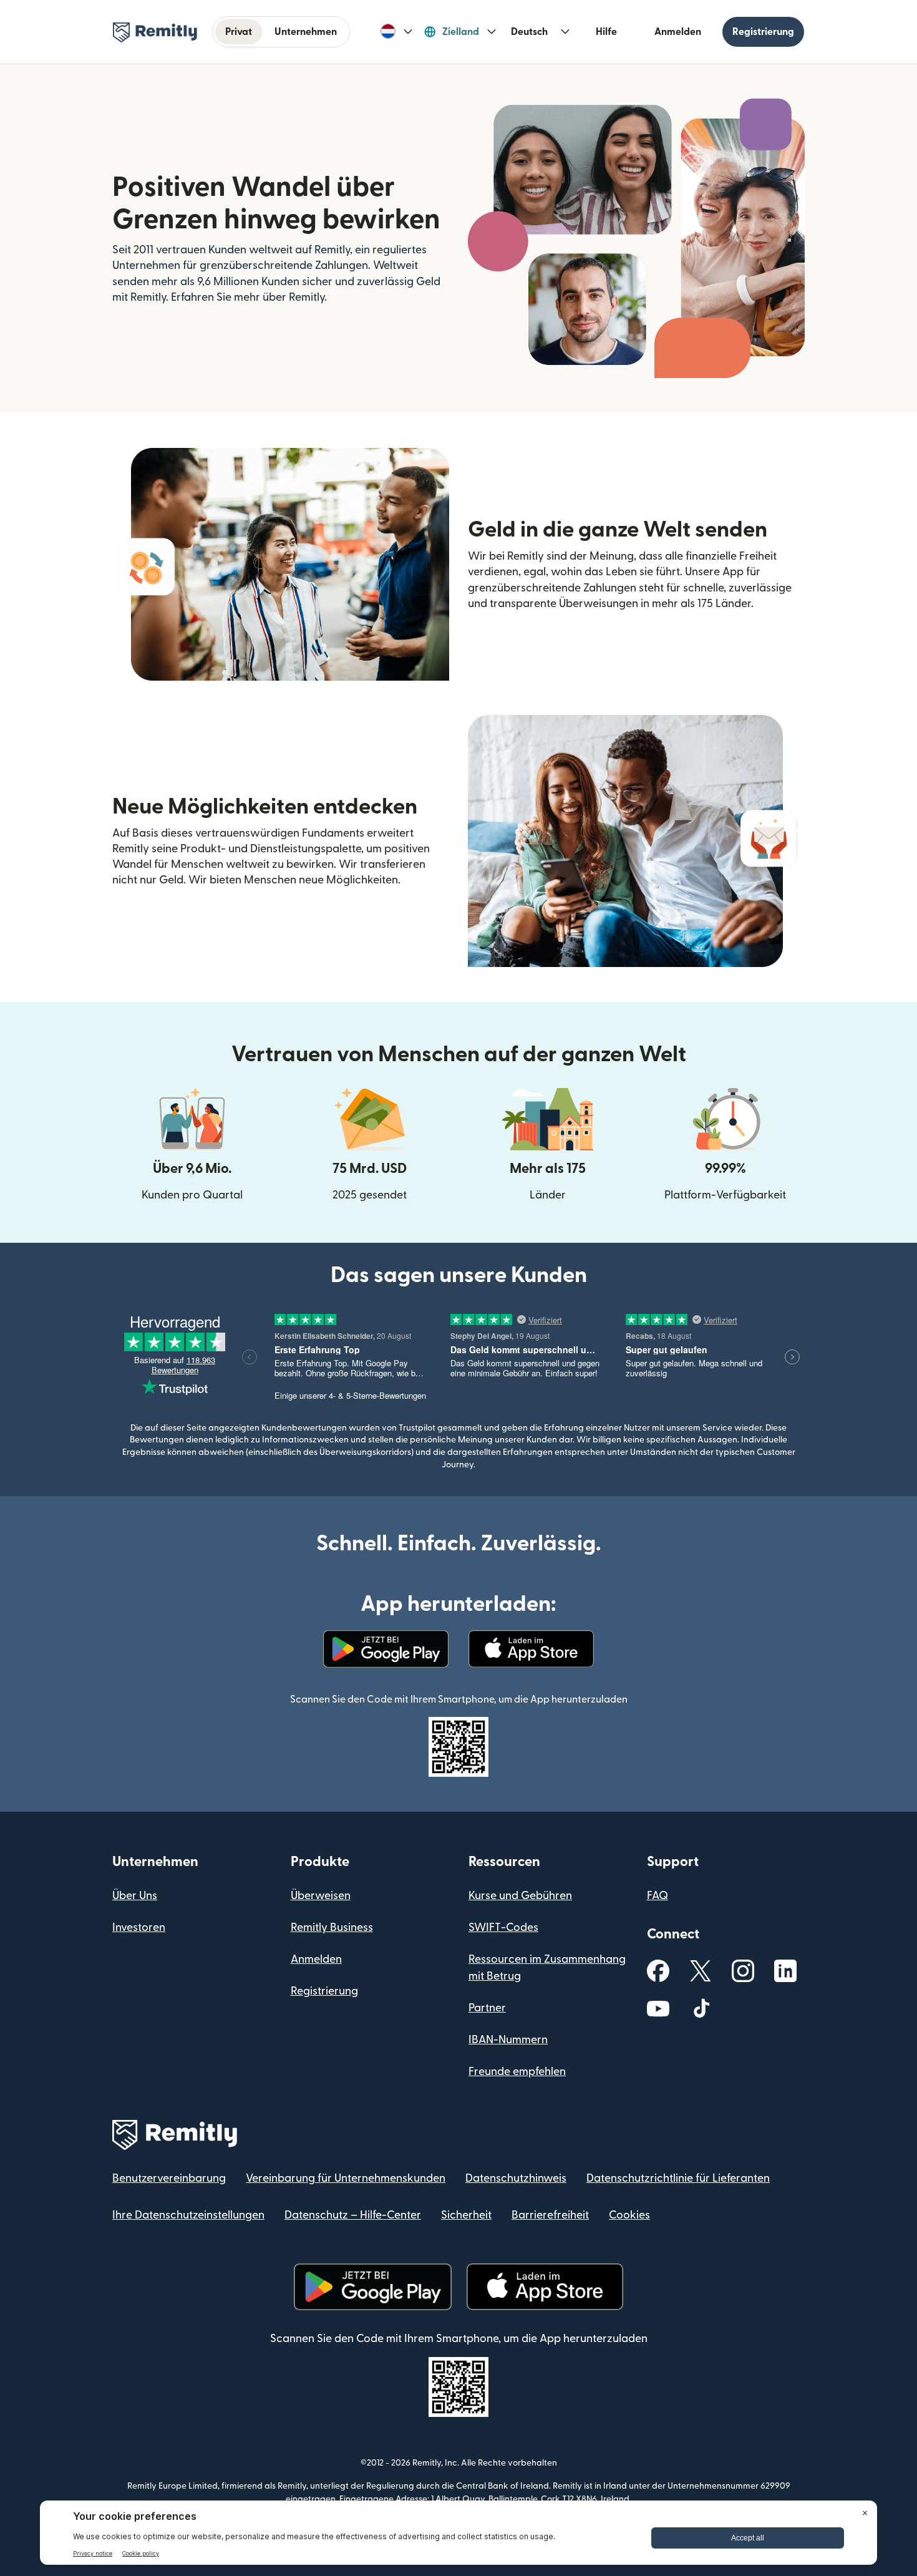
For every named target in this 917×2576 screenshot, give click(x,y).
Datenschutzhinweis (516, 2178)
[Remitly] (155, 32)
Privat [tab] (239, 32)
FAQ (657, 1896)
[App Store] (531, 1649)
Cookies (629, 2215)
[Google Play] (386, 1649)
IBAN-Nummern (508, 2040)
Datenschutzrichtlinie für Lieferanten (678, 2178)
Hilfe (606, 32)
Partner (487, 2008)
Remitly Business (332, 1927)
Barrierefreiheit (550, 2215)
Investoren (139, 1927)
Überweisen (321, 1896)
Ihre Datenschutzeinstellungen (188, 2215)
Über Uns (135, 1896)
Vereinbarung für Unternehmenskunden (346, 2178)
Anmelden (678, 32)
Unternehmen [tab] (306, 32)
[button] (396, 32)
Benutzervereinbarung (169, 2178)
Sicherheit (466, 2215)
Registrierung (763, 32)
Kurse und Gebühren (520, 1896)
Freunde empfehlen (517, 2072)
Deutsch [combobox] (529, 32)
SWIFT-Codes (503, 1927)
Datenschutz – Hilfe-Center (353, 2215)
